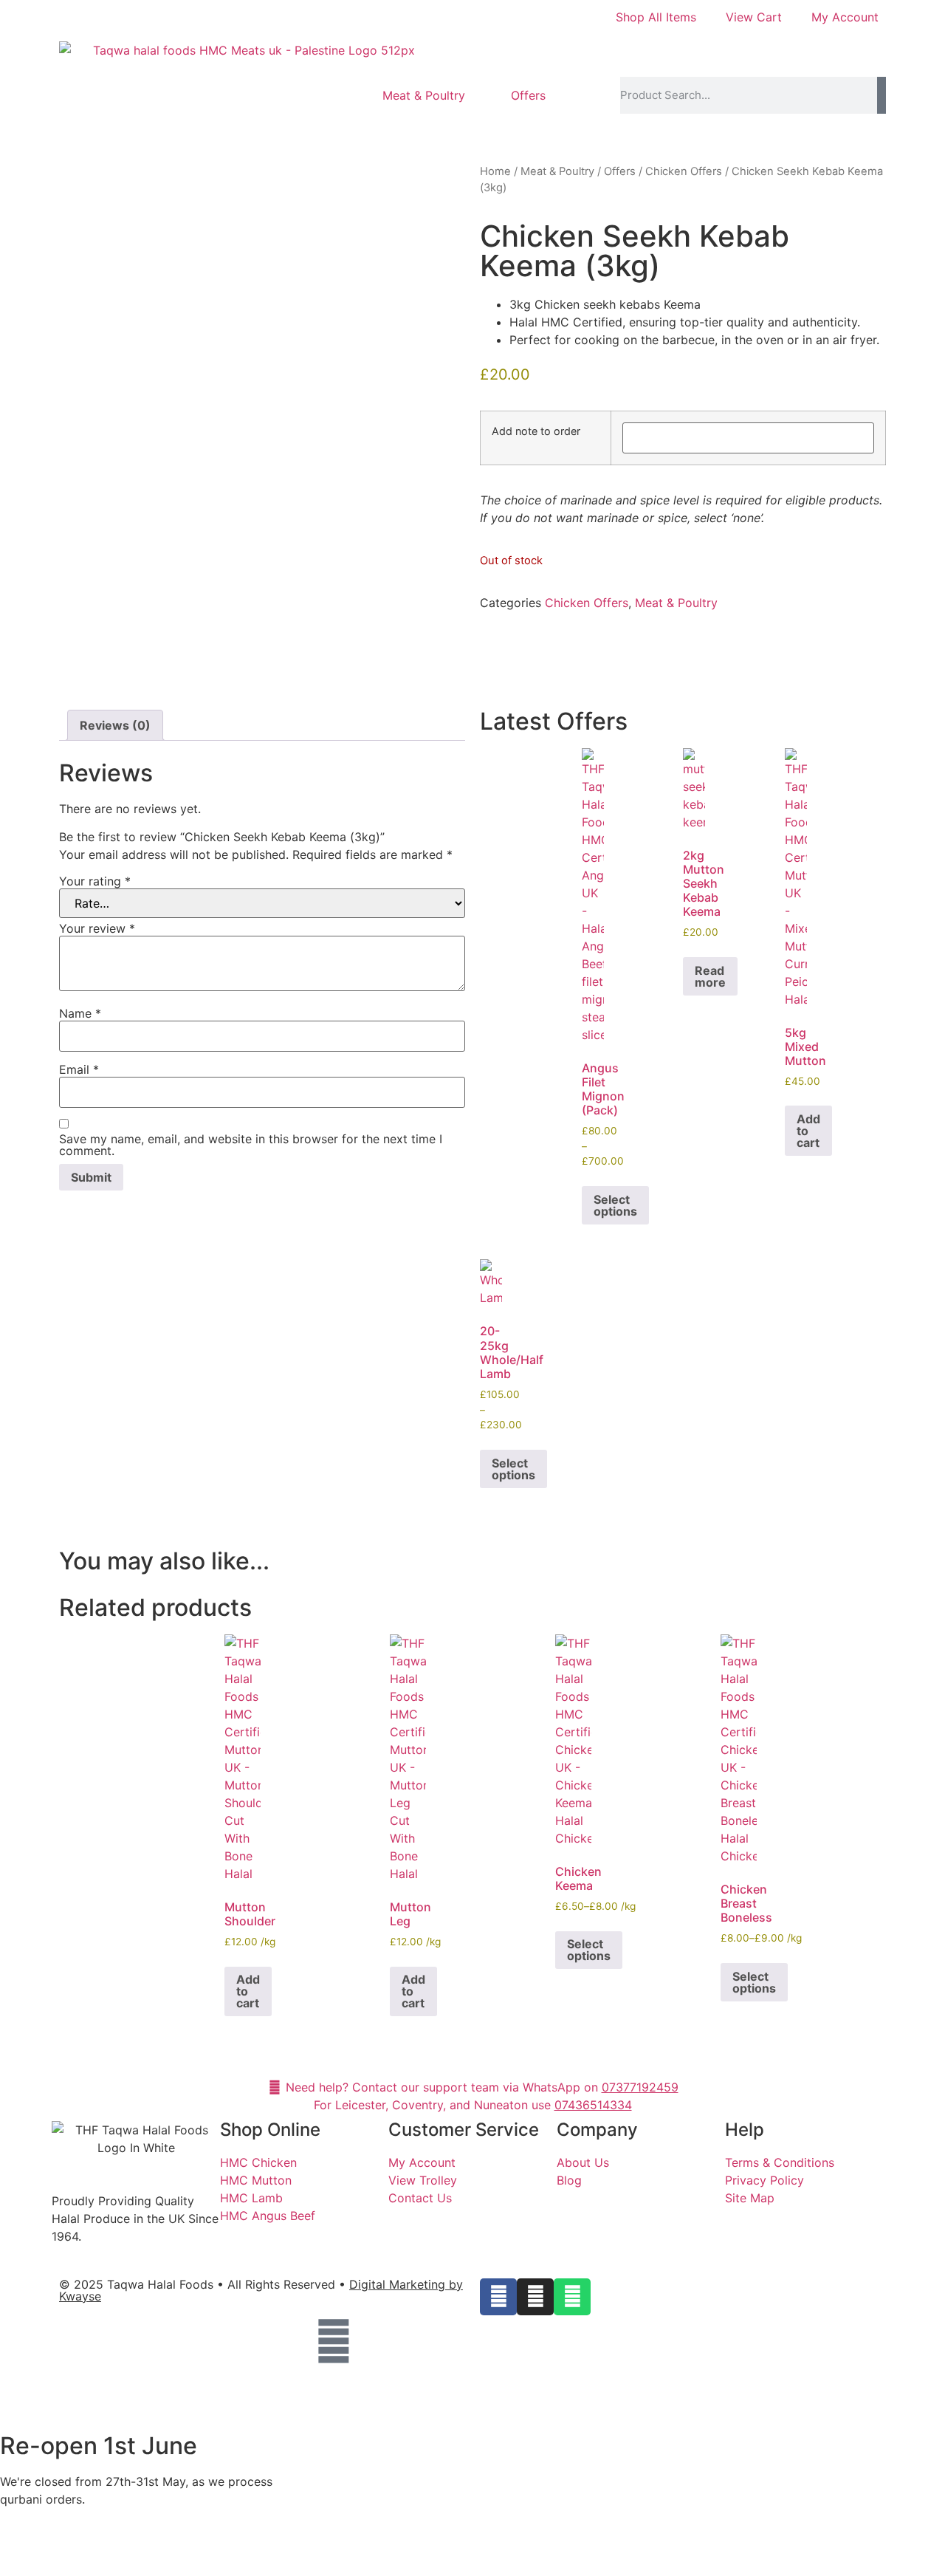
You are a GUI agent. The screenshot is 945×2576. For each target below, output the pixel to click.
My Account (845, 17)
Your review (97, 928)
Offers (528, 95)
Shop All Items (656, 17)
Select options (615, 1205)
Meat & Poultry (424, 95)
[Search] (882, 95)
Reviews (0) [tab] (115, 725)
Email (79, 1069)
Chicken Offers (684, 171)
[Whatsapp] (572, 2297)
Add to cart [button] (808, 1131)
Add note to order (536, 431)
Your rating (95, 881)
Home (495, 171)
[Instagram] (535, 2297)
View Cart (754, 17)
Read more (710, 976)
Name (80, 1013)
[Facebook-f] (498, 2297)
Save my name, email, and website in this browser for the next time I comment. (251, 1145)
